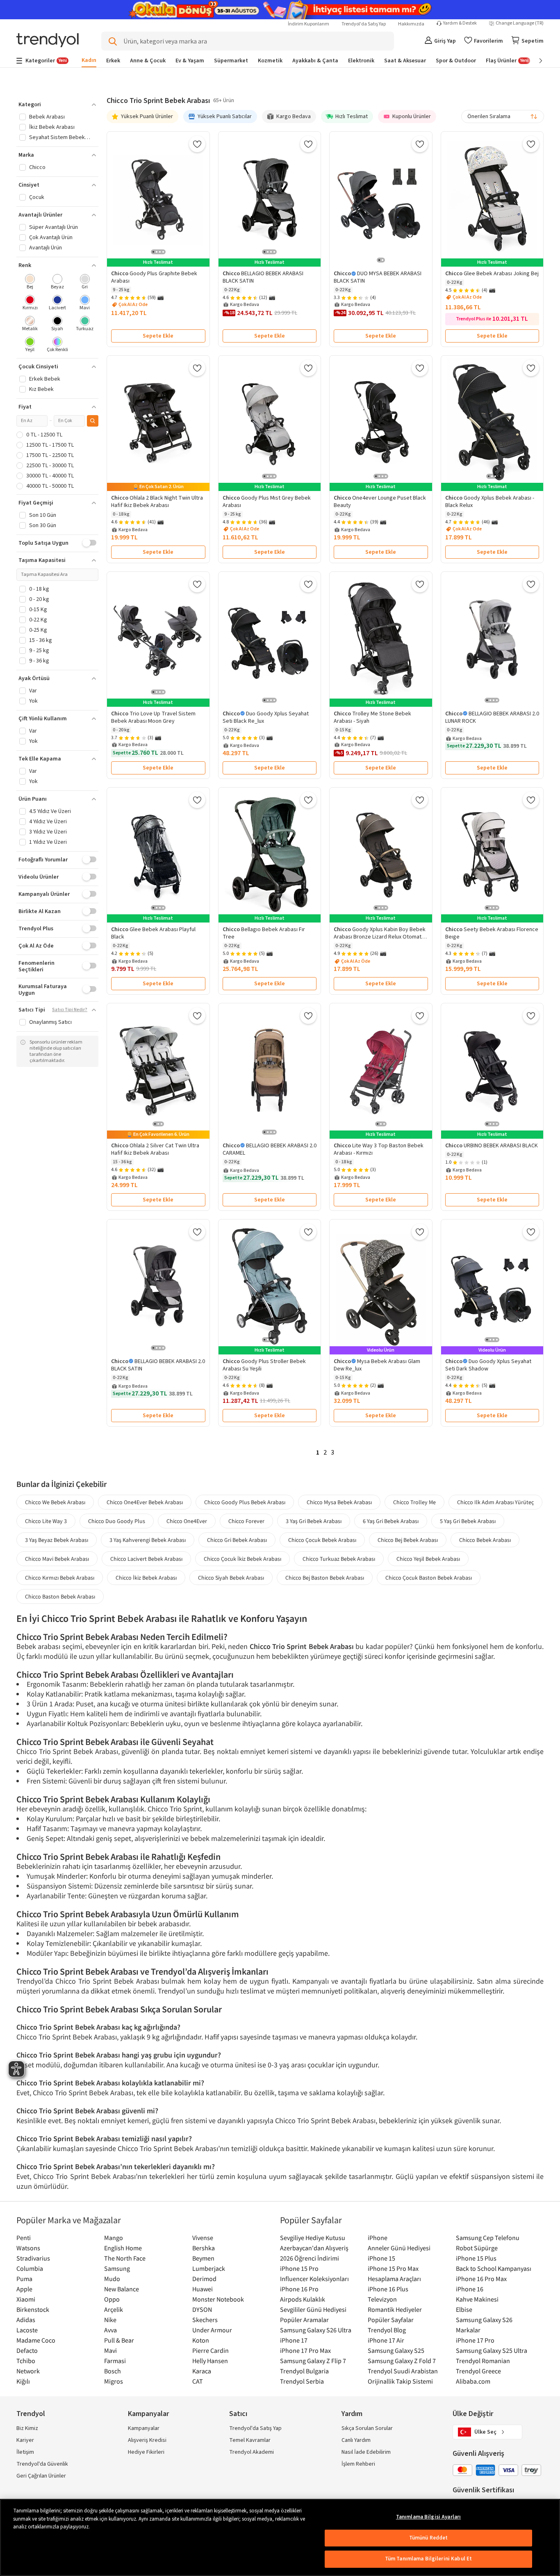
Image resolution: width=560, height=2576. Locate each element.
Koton (201, 2340)
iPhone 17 (294, 2340)
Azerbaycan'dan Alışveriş (314, 2248)
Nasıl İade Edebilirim (366, 2452)
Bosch (113, 2371)
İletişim (25, 2452)
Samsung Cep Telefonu (488, 2238)
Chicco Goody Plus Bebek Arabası (245, 1502)
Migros (114, 2381)
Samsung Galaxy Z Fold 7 (402, 2361)
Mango (114, 2238)
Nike (110, 2320)
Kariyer (25, 2440)
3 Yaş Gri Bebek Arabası (314, 1521)
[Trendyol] (48, 41)
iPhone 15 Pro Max (393, 2268)
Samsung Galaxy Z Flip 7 (313, 2361)
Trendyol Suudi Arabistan (403, 2371)
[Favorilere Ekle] (197, 144)
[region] (280, 2537)
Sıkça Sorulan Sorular (367, 2428)
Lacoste (27, 2330)
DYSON (202, 2309)
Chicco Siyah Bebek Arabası (231, 1578)
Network (28, 2371)
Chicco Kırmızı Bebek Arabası (60, 1578)
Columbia (30, 2268)
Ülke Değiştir (473, 2414)
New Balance (122, 2289)
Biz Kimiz (27, 2428)
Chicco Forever (246, 1521)
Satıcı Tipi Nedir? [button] (70, 1010)
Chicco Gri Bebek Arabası (237, 1540)
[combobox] (503, 116)
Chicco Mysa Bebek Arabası (339, 1502)
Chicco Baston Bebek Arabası (60, 1596)
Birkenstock (33, 2309)
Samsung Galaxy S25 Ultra (492, 2350)
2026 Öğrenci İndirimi (310, 2258)
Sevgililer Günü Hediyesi (313, 2309)
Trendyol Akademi (252, 2452)
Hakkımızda (411, 24)
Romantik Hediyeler (395, 2309)
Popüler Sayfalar (391, 2320)
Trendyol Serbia (302, 2381)
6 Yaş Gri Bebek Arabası (391, 1521)
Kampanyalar (144, 2428)
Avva (110, 2330)
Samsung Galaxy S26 (484, 2320)
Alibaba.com (473, 2381)
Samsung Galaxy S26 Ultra (316, 2330)
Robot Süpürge (477, 2248)
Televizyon (382, 2299)
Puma (24, 2279)
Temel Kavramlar (250, 2440)
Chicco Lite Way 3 (46, 1521)
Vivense (203, 2238)
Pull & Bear (119, 2340)
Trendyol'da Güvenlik (42, 2464)
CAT (198, 2381)
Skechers (205, 2320)
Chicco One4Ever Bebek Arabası (145, 1502)
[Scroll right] (535, 61)
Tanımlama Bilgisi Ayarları (428, 2517)
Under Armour (212, 2330)
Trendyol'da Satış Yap (364, 24)
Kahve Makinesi (477, 2299)
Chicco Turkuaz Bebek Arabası (339, 1559)
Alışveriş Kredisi (147, 2440)
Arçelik (114, 2309)
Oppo (112, 2299)
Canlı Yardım (356, 2440)
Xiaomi (26, 2299)
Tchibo (26, 2361)
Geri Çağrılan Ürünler (41, 2476)
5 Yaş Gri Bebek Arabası (468, 1521)
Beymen (203, 2258)
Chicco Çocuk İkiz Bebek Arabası (242, 1559)
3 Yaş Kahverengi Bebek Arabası (148, 1540)
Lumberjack (209, 2268)
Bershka (204, 2248)
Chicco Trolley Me (414, 1502)
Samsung (117, 2268)
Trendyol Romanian (483, 2361)
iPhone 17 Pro (475, 2340)
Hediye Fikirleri (146, 2452)
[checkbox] (30, 282)
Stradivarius (33, 2258)
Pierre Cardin (211, 2350)
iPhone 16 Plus (388, 2289)
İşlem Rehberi (358, 2464)
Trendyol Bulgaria (304, 2371)
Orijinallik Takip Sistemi (400, 2381)
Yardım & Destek (460, 23)
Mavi (110, 2350)
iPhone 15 (381, 2258)
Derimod (204, 2279)
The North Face (125, 2258)
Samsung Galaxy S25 (396, 2350)
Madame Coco (36, 2340)
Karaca (202, 2371)
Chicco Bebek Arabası (485, 1540)
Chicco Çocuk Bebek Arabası (322, 1540)
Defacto (27, 2350)
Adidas (26, 2320)
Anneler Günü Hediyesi (399, 2248)
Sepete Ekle (158, 336)
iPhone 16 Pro (299, 2289)
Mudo (112, 2279)
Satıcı (238, 2414)
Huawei (203, 2289)
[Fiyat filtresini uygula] (93, 421)
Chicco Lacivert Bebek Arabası (146, 1559)
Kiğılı (23, 2381)
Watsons (28, 2248)
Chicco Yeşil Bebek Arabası (428, 1559)
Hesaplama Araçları (394, 2279)
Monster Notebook (218, 2299)
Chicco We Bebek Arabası (55, 1502)
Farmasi (115, 2361)
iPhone (378, 2238)
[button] (57, 105)
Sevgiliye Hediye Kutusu (313, 2238)
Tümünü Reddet (429, 2538)
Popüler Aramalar (304, 2320)
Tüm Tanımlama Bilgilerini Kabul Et (428, 2559)
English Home (123, 2248)
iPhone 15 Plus (476, 2258)
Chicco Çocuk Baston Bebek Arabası (429, 1578)
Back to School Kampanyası (494, 2268)
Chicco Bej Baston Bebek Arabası (325, 1578)
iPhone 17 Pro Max (305, 2350)
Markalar (468, 2330)
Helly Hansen (210, 2361)
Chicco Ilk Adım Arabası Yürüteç (495, 1502)
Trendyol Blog (387, 2330)
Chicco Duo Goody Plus (117, 1521)
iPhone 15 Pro (299, 2268)
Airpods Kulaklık (303, 2299)
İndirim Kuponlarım (308, 24)
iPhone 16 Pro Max (481, 2279)
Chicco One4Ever (187, 1521)
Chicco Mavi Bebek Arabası (57, 1559)
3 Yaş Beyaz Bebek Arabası (57, 1540)
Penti (24, 2238)
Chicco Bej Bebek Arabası (408, 1540)
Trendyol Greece (478, 2371)
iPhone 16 (470, 2289)
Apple (24, 2289)
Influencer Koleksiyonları (314, 2279)
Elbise (464, 2309)
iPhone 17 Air (386, 2340)
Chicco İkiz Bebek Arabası (146, 1578)
